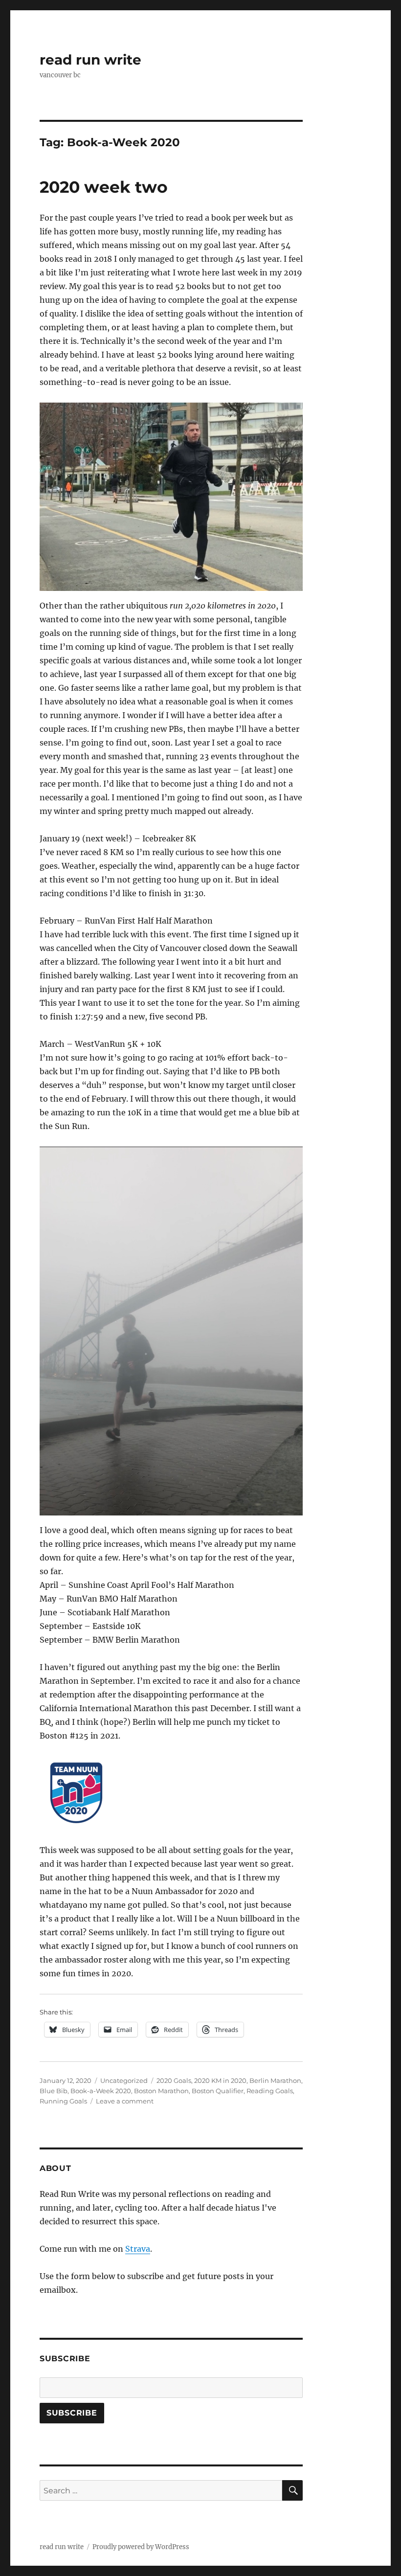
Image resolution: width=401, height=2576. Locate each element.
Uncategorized (124, 2080)
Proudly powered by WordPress (141, 2547)
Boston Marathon (161, 2091)
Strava (138, 2249)
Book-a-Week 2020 (101, 2091)
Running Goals (63, 2101)
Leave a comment (125, 2101)
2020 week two (104, 187)
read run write (90, 60)
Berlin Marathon (275, 2080)
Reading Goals (270, 2091)
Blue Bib (54, 2091)
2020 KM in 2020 (220, 2080)
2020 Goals (174, 2080)
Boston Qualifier (218, 2091)
